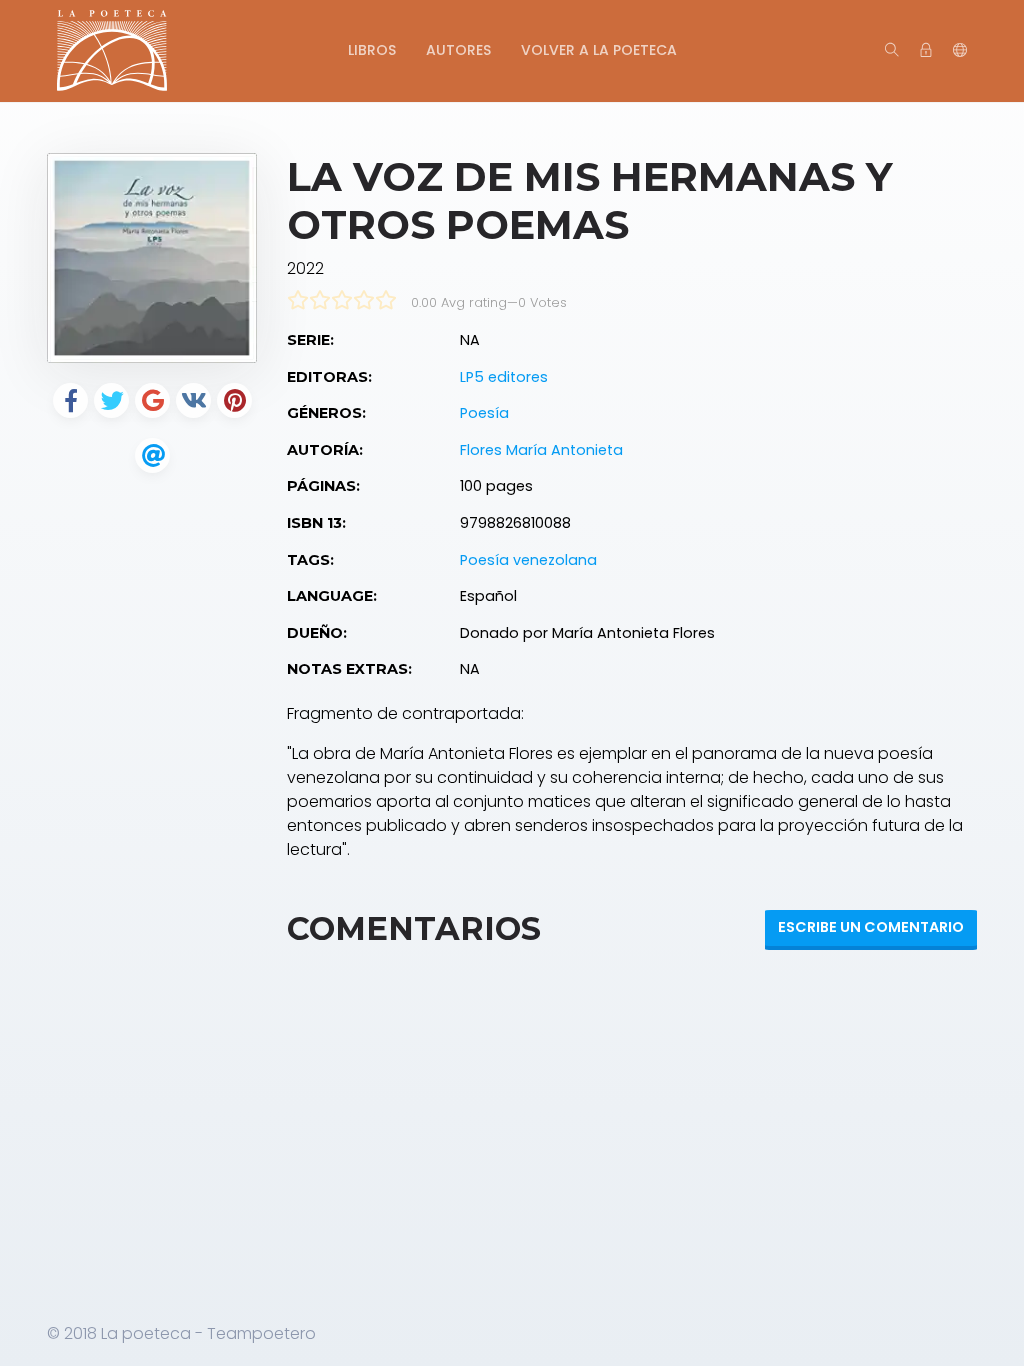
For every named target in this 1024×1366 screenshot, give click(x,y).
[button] (960, 51)
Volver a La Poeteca (599, 50)
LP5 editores (504, 377)
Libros (372, 50)
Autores (458, 50)
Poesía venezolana (528, 560)
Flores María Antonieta (541, 450)
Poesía (484, 413)
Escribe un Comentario (871, 927)
